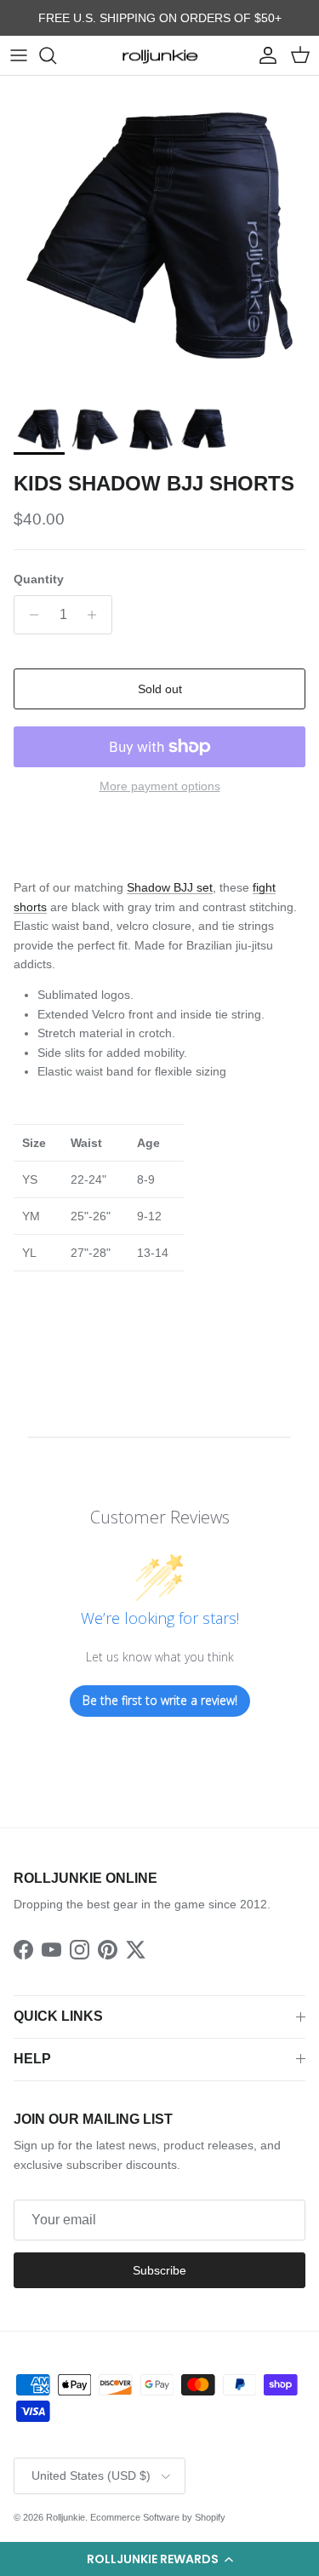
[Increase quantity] (97, 615)
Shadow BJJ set (170, 887)
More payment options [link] (160, 786)
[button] (159, 2559)
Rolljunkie (66, 2517)
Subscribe (159, 2270)
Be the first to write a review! (160, 1700)
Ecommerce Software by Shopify (158, 2517)
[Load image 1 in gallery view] (159, 235)
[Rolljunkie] (160, 55)
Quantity (39, 579)
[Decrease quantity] (29, 615)
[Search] (56, 55)
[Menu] (19, 55)
